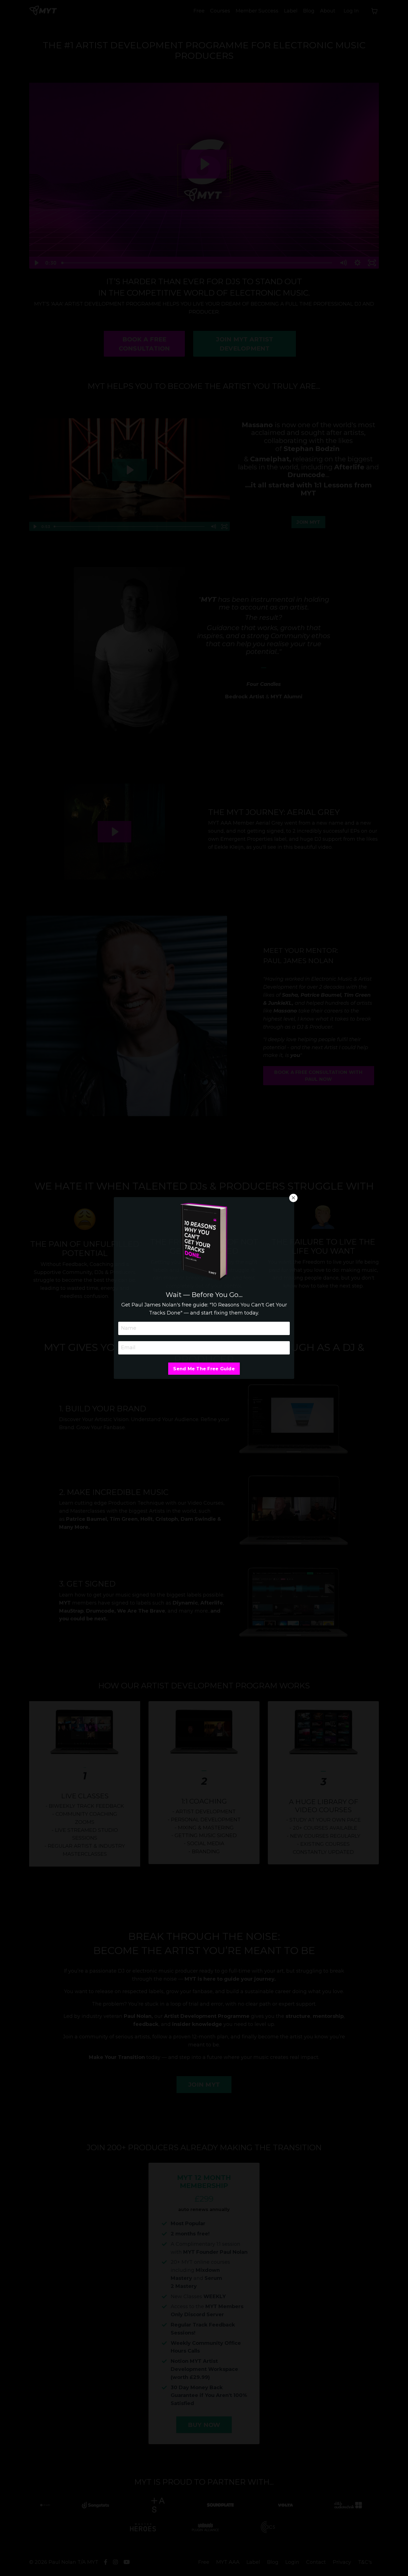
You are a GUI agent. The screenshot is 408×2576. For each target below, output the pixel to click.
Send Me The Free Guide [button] (204, 1369)
